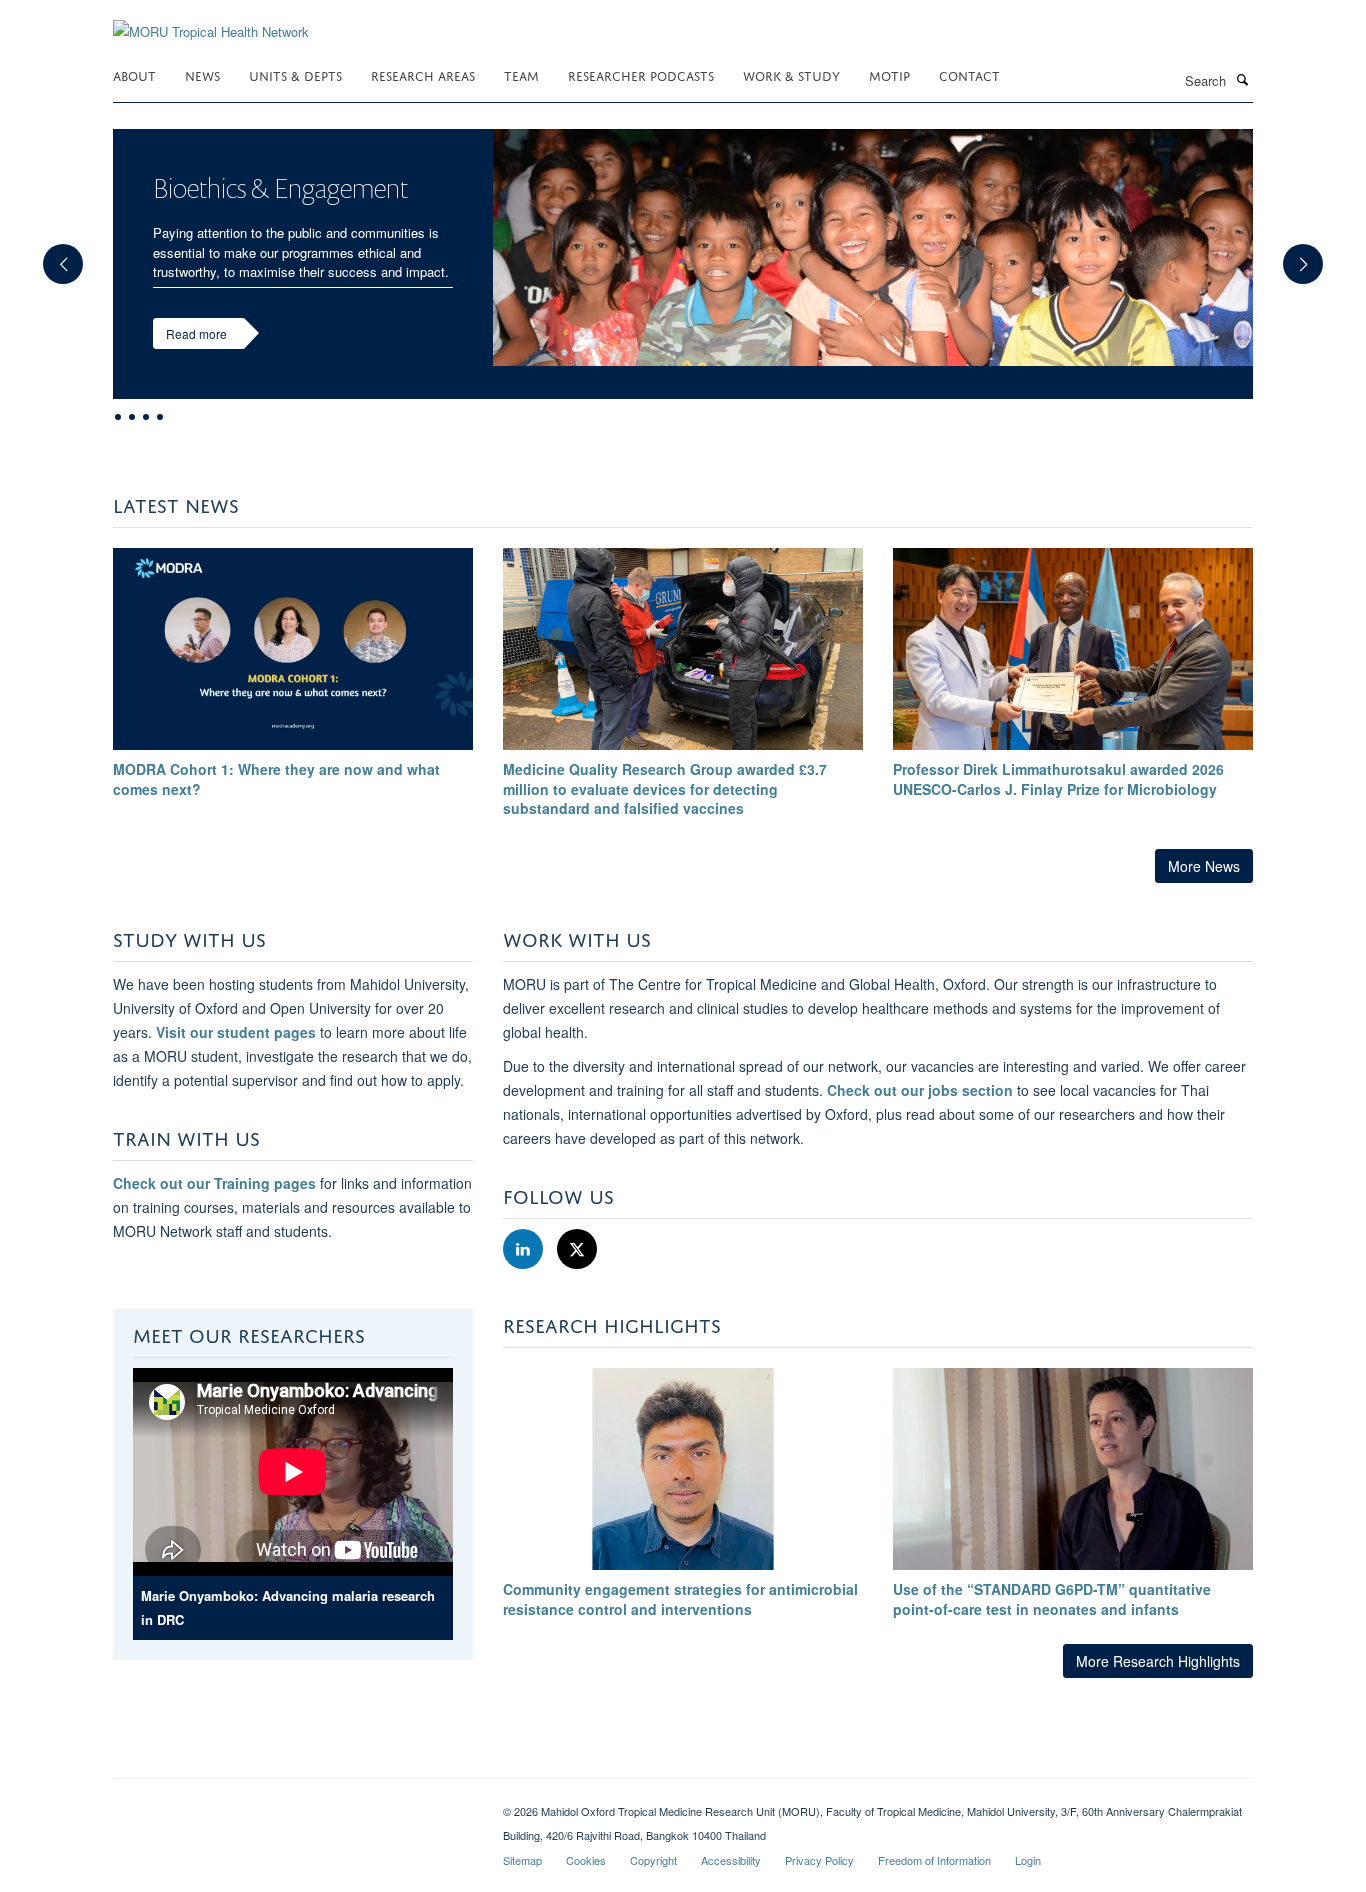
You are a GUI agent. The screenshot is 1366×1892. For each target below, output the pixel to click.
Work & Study (791, 74)
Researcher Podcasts (641, 74)
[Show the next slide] (1313, 254)
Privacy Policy (819, 1860)
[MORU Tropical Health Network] (211, 19)
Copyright (653, 1860)
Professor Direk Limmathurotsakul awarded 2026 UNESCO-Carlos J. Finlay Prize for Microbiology (1058, 779)
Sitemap (522, 1860)
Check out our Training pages (214, 1183)
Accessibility (731, 1860)
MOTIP (889, 74)
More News (1204, 866)
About (134, 74)
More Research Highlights (1158, 1661)
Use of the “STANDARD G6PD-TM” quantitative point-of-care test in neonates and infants (1052, 1599)
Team (521, 74)
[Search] (1242, 79)
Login (1028, 1860)
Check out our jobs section (920, 1090)
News (202, 74)
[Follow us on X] (577, 1249)
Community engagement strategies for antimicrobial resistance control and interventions (680, 1599)
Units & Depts (295, 74)
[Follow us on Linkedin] (525, 1249)
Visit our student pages (236, 1032)
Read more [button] (196, 333)
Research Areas (423, 74)
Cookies (586, 1860)
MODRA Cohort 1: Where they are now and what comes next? (276, 779)
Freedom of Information (934, 1860)
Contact (969, 74)
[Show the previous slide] (53, 254)
